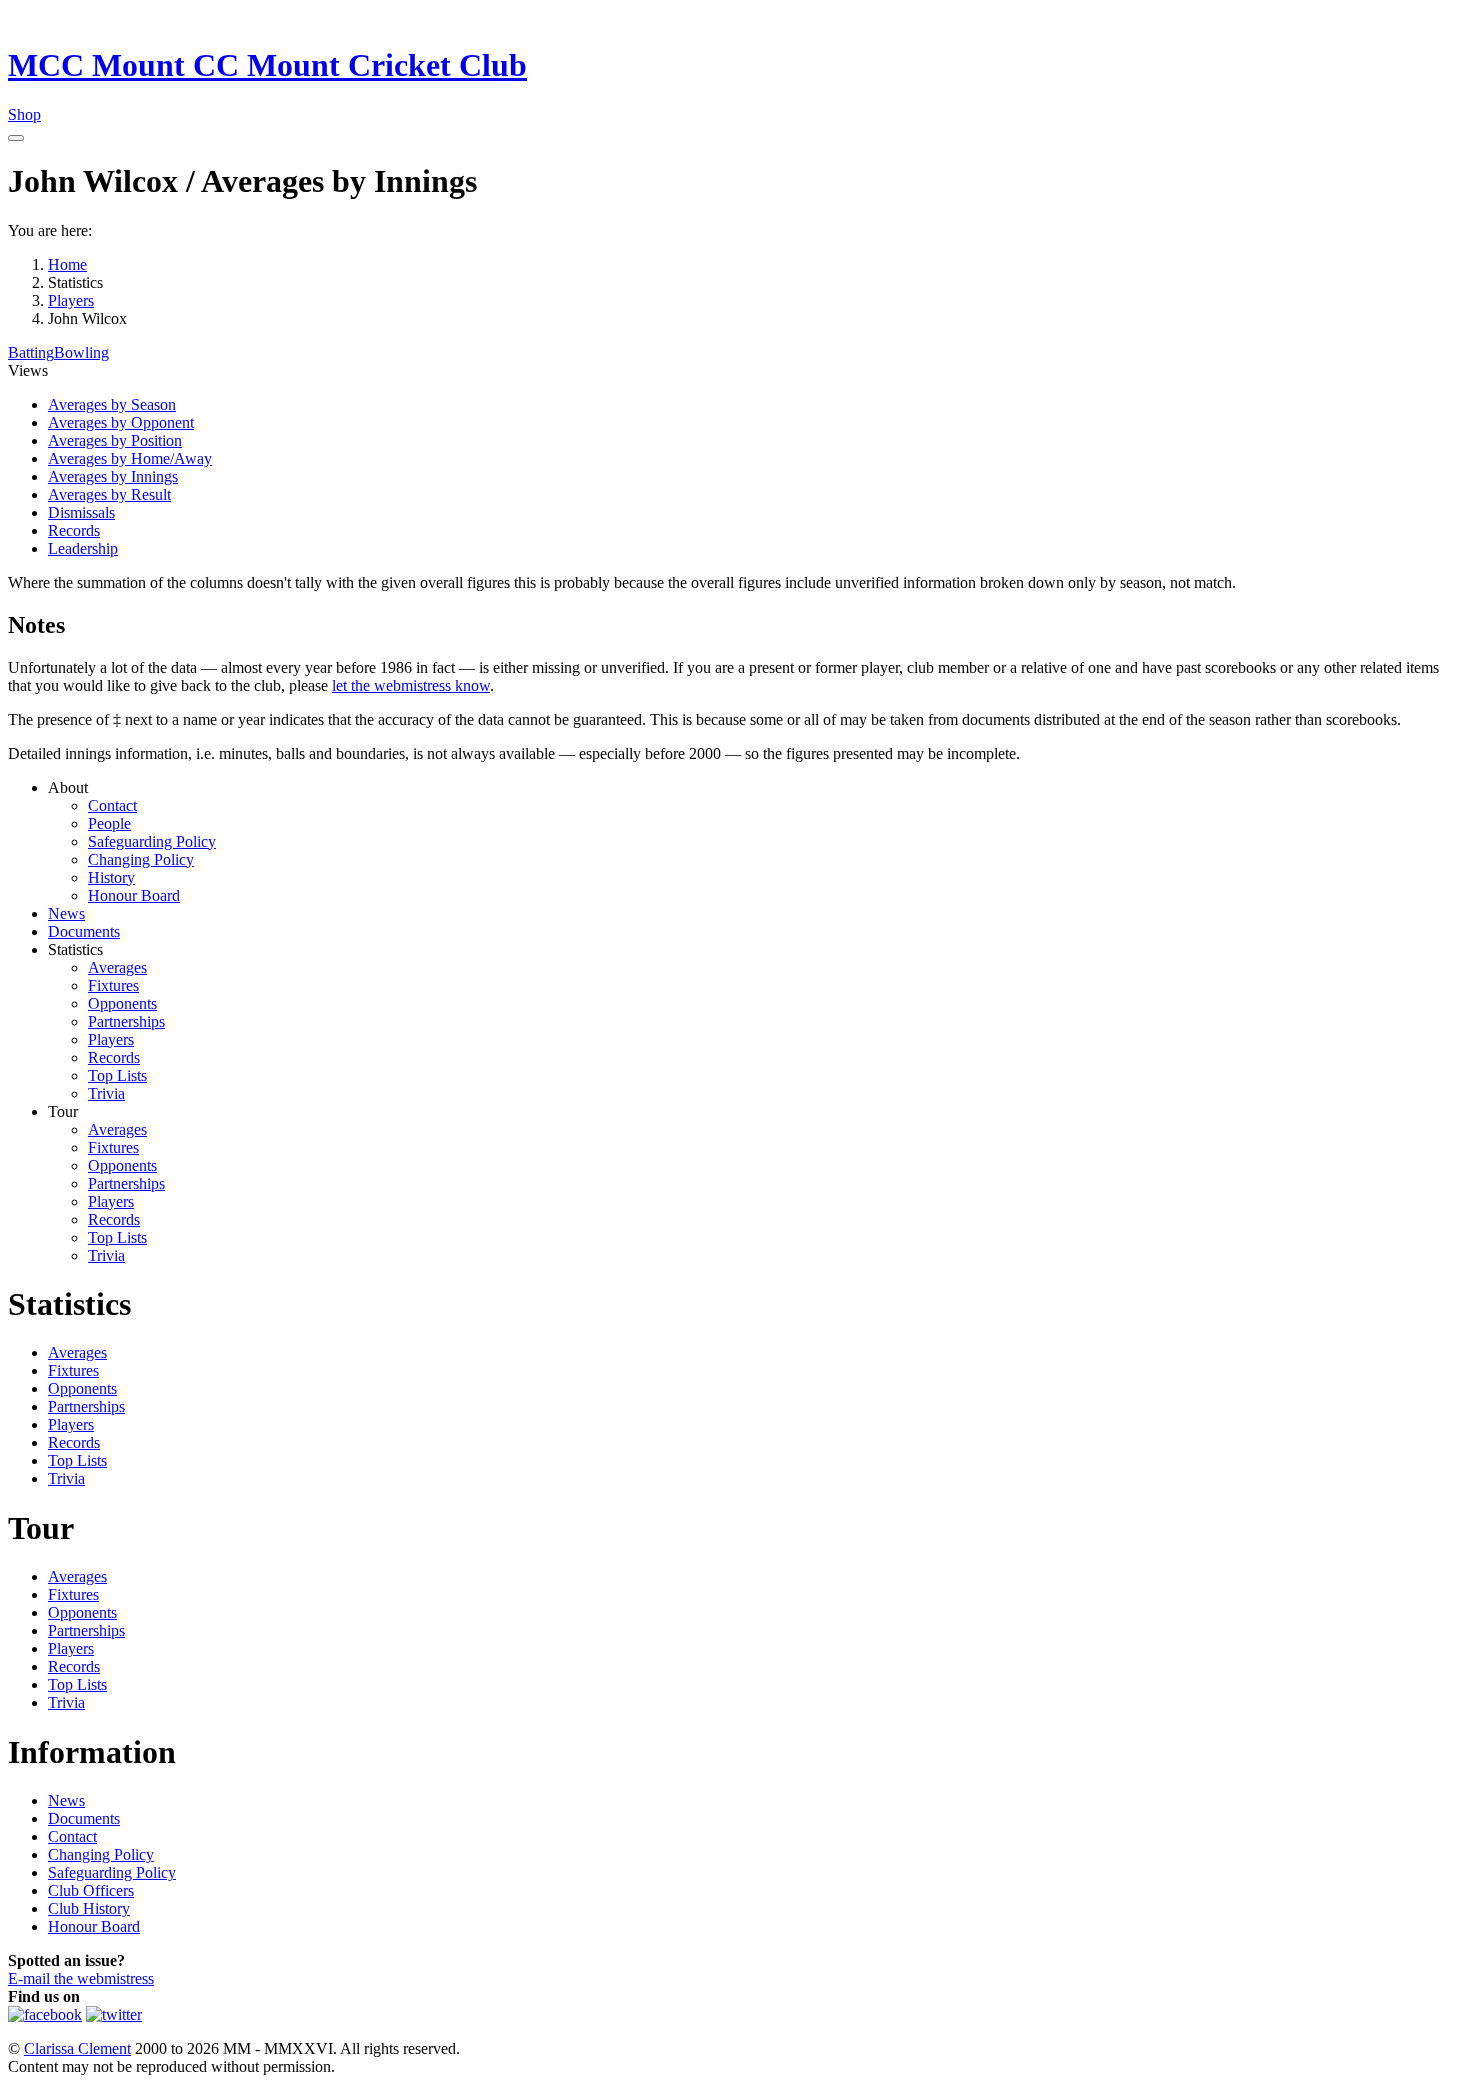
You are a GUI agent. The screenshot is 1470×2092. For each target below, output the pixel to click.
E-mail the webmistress (81, 1978)
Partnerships (126, 1021)
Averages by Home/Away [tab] (130, 458)
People (109, 823)
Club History (89, 1908)
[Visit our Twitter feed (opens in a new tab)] (114, 2014)
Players (111, 1039)
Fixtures (113, 985)
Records (114, 1057)
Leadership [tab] (83, 548)
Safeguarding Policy (152, 841)
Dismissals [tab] (81, 512)
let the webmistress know (411, 685)
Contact (112, 805)
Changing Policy (141, 859)
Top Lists (117, 1075)
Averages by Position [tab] (115, 440)
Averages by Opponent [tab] (121, 422)
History (111, 877)
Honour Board (134, 895)
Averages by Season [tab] (112, 404)
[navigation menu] (16, 138)
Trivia (106, 1093)
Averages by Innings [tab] (113, 476)
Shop (24, 114)
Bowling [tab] (81, 352)
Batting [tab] (31, 352)
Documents (84, 931)
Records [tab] (74, 530)
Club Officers (91, 1890)
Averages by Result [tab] (109, 494)
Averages (117, 967)
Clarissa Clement (77, 2048)
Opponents (122, 1003)
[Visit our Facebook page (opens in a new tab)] (45, 2014)
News (66, 913)
